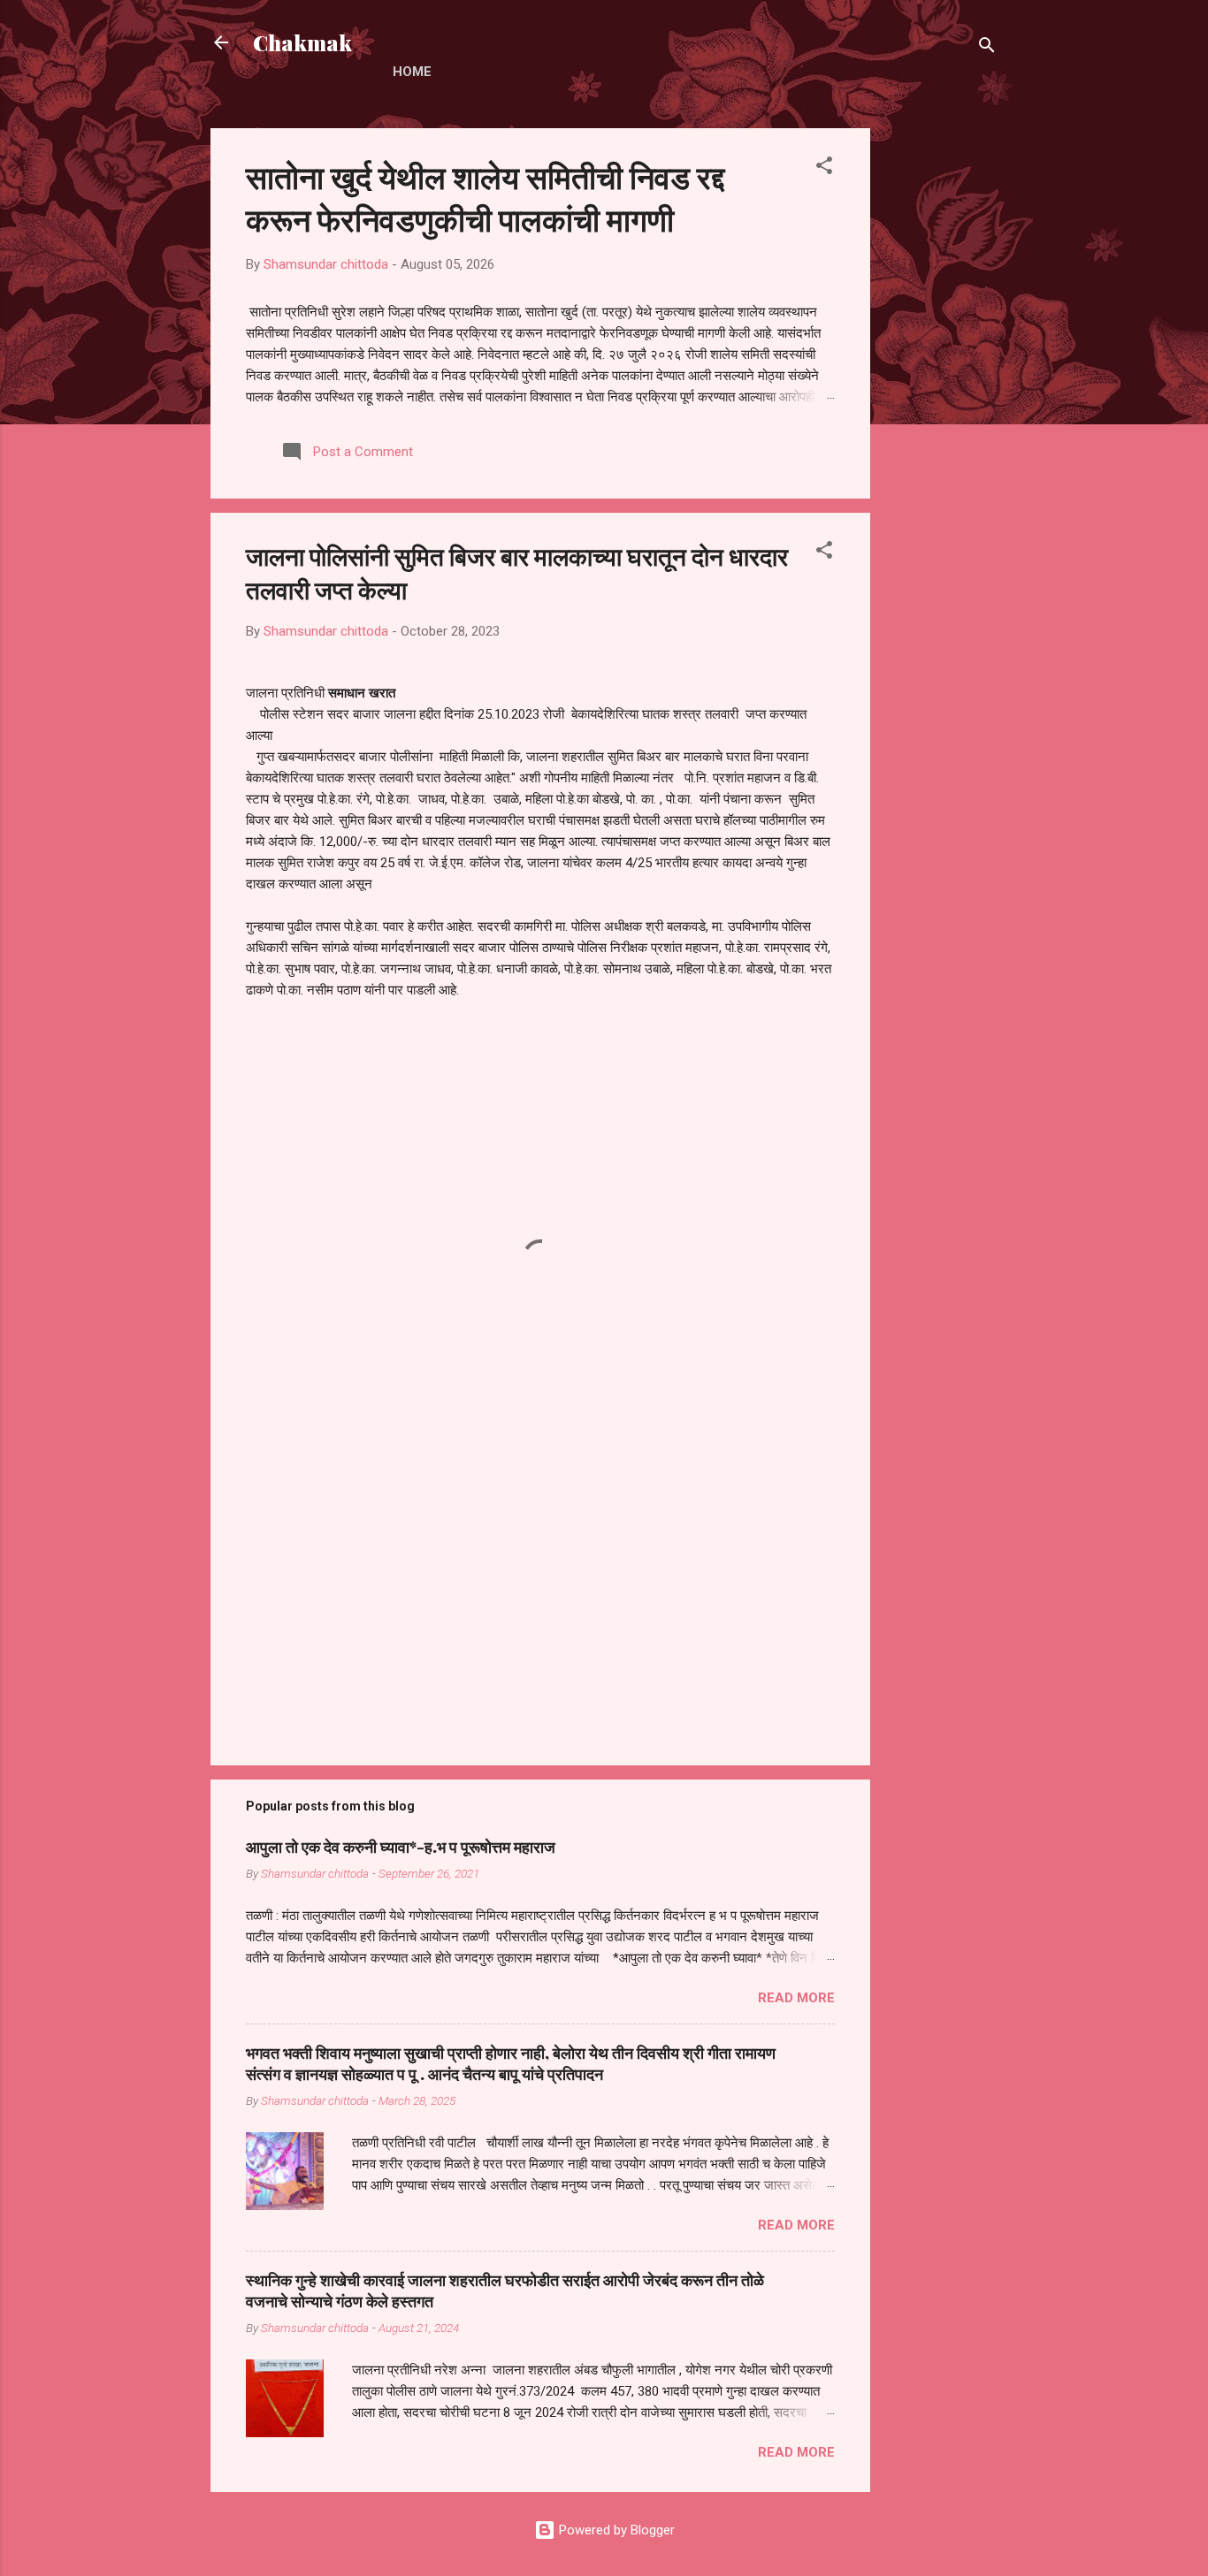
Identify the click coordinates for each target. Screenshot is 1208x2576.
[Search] (987, 48)
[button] (824, 168)
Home (412, 72)
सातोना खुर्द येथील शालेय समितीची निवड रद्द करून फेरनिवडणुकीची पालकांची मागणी (485, 197)
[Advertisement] (941, 393)
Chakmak (302, 42)
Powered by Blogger (615, 2530)
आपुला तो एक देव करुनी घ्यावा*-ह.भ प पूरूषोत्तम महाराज (401, 1847)
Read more (796, 1998)
